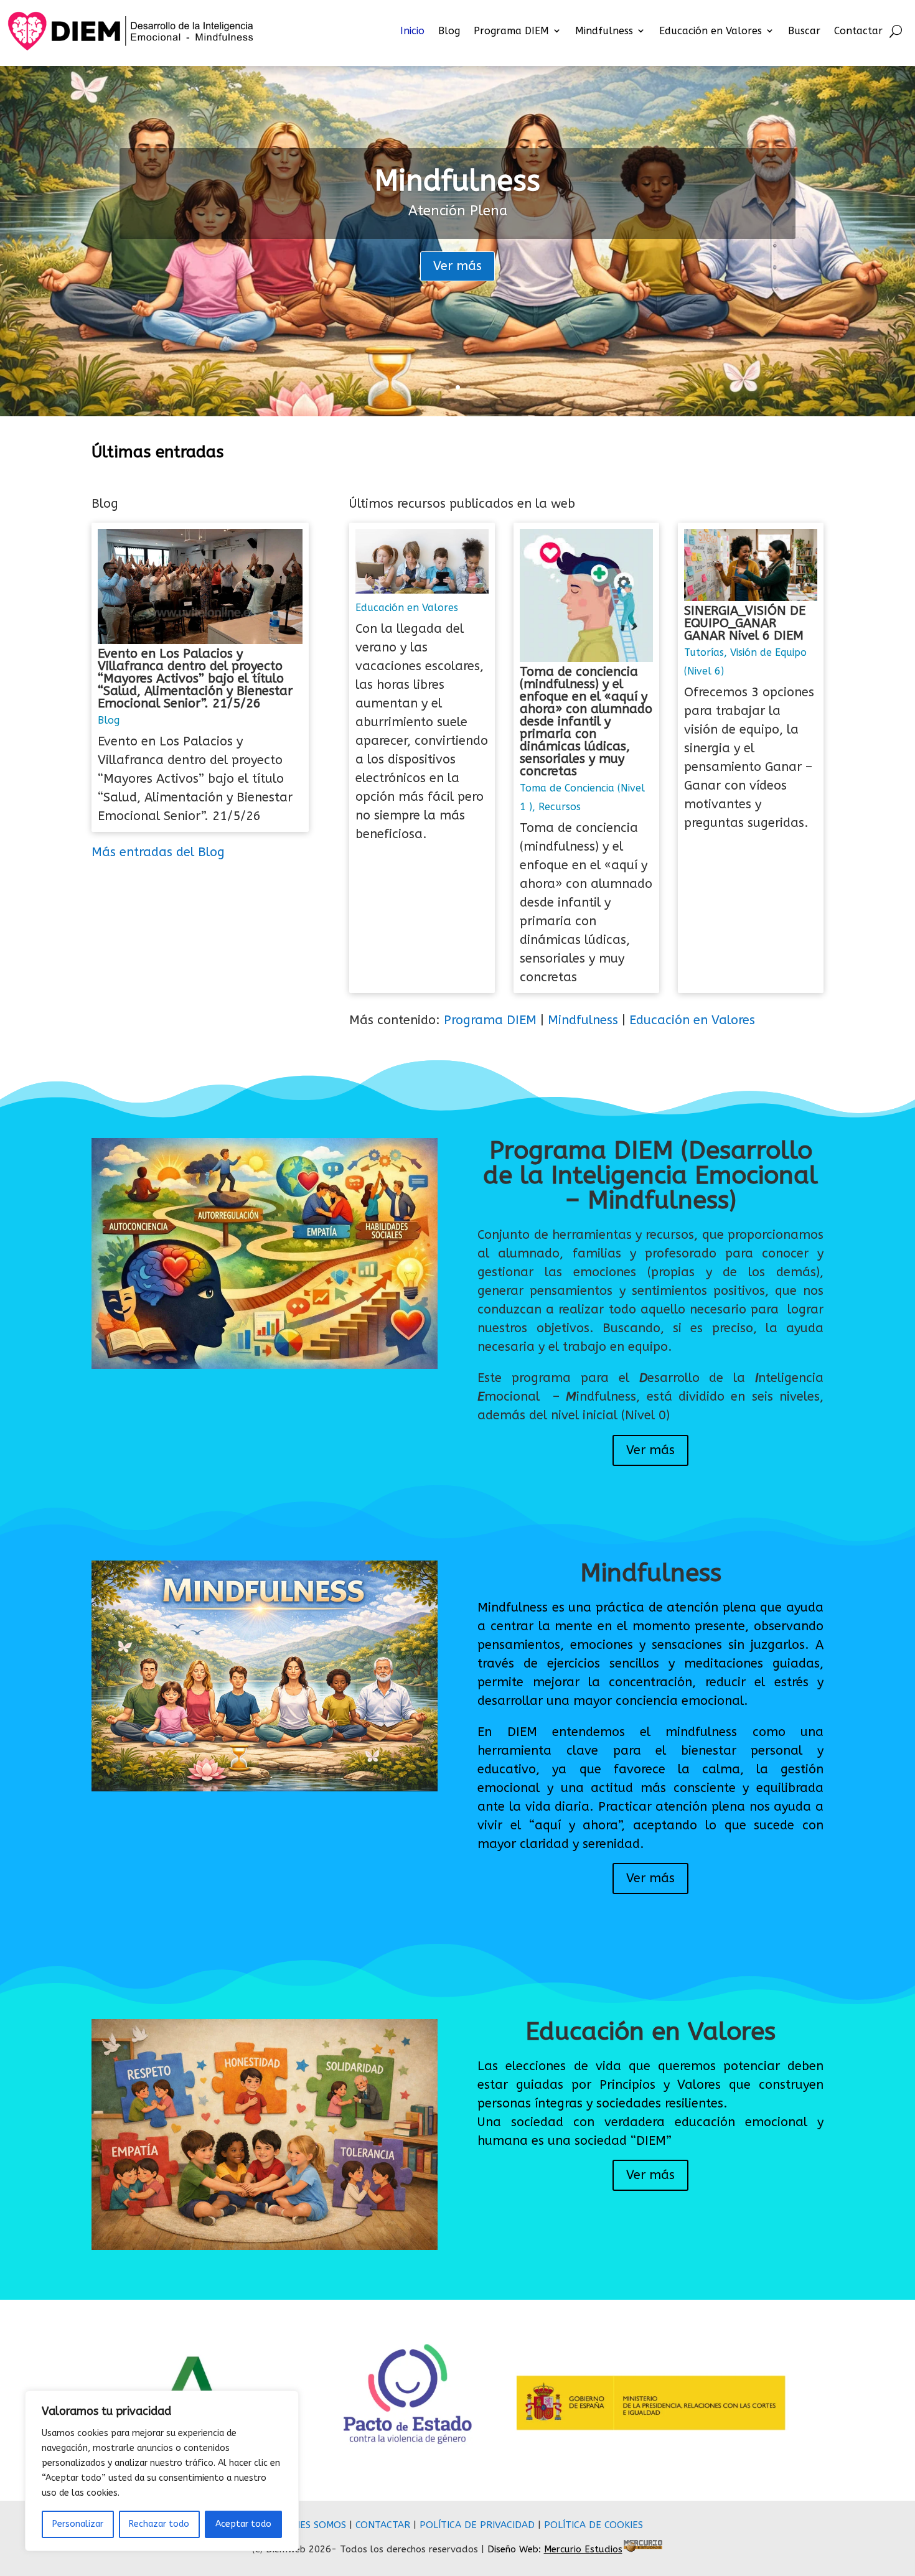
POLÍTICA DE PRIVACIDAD (477, 2525)
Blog (449, 31)
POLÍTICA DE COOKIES (594, 2525)
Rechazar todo (159, 2524)
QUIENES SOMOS (309, 2525)
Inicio (412, 31)
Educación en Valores (711, 31)
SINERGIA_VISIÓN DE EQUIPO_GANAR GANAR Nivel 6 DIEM (745, 623)
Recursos (560, 807)
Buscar (804, 31)
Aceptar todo (243, 2524)
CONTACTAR (383, 2525)
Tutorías (704, 652)
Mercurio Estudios (583, 2549)
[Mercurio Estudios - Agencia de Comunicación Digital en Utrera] (643, 2549)
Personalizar (78, 2524)
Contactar (858, 31)
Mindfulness (604, 31)
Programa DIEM (511, 31)
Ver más (457, 266)
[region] (162, 2471)
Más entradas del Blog (158, 852)
